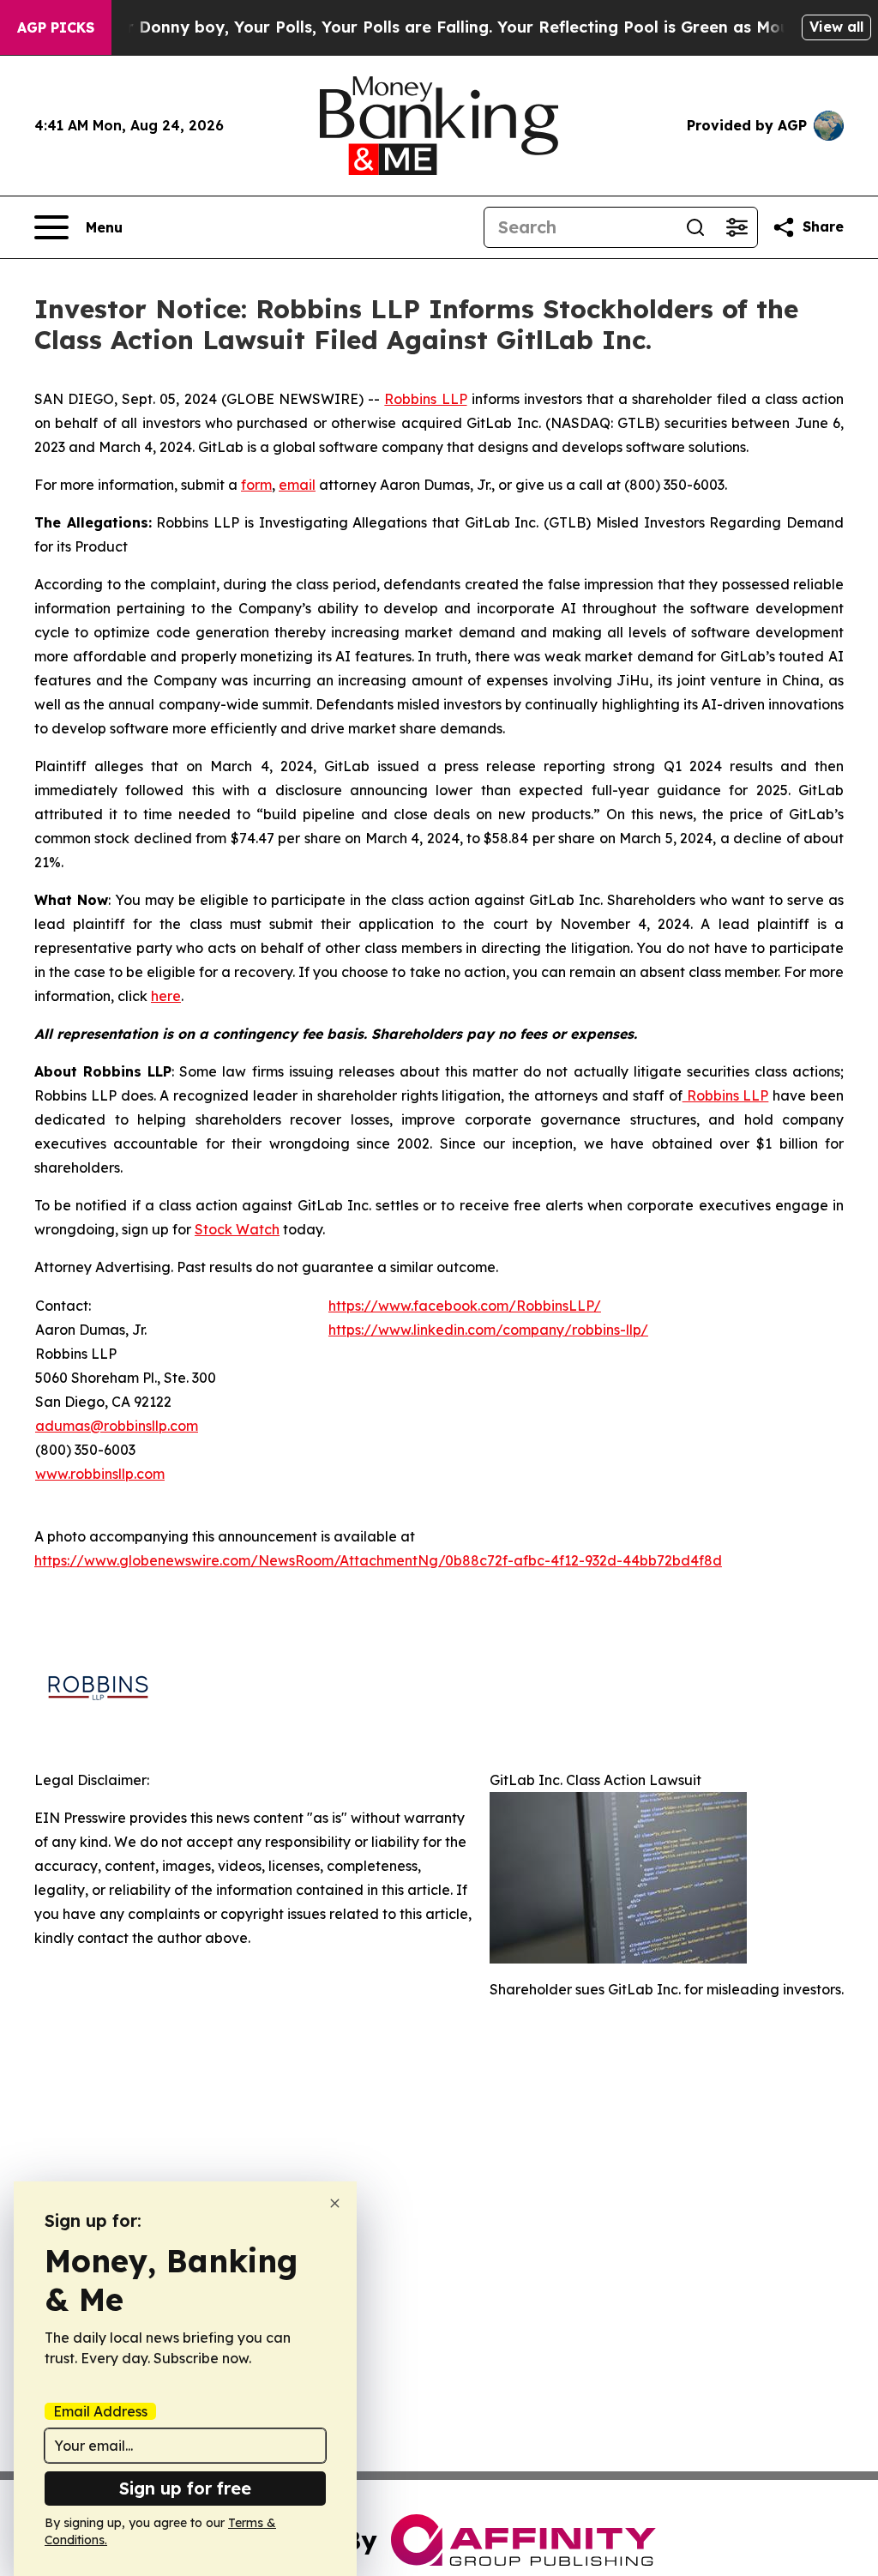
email (297, 485)
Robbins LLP (425, 399)
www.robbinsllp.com (100, 1474)
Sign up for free (185, 2488)
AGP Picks (56, 27)
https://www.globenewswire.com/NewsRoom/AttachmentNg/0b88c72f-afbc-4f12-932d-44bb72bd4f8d (378, 1560)
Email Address (100, 2411)
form (256, 485)
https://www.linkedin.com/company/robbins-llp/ (488, 1330)
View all (836, 27)
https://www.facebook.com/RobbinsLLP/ (465, 1306)
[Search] (695, 227)
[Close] (335, 2203)
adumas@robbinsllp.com (117, 1426)
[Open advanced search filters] (737, 227)
